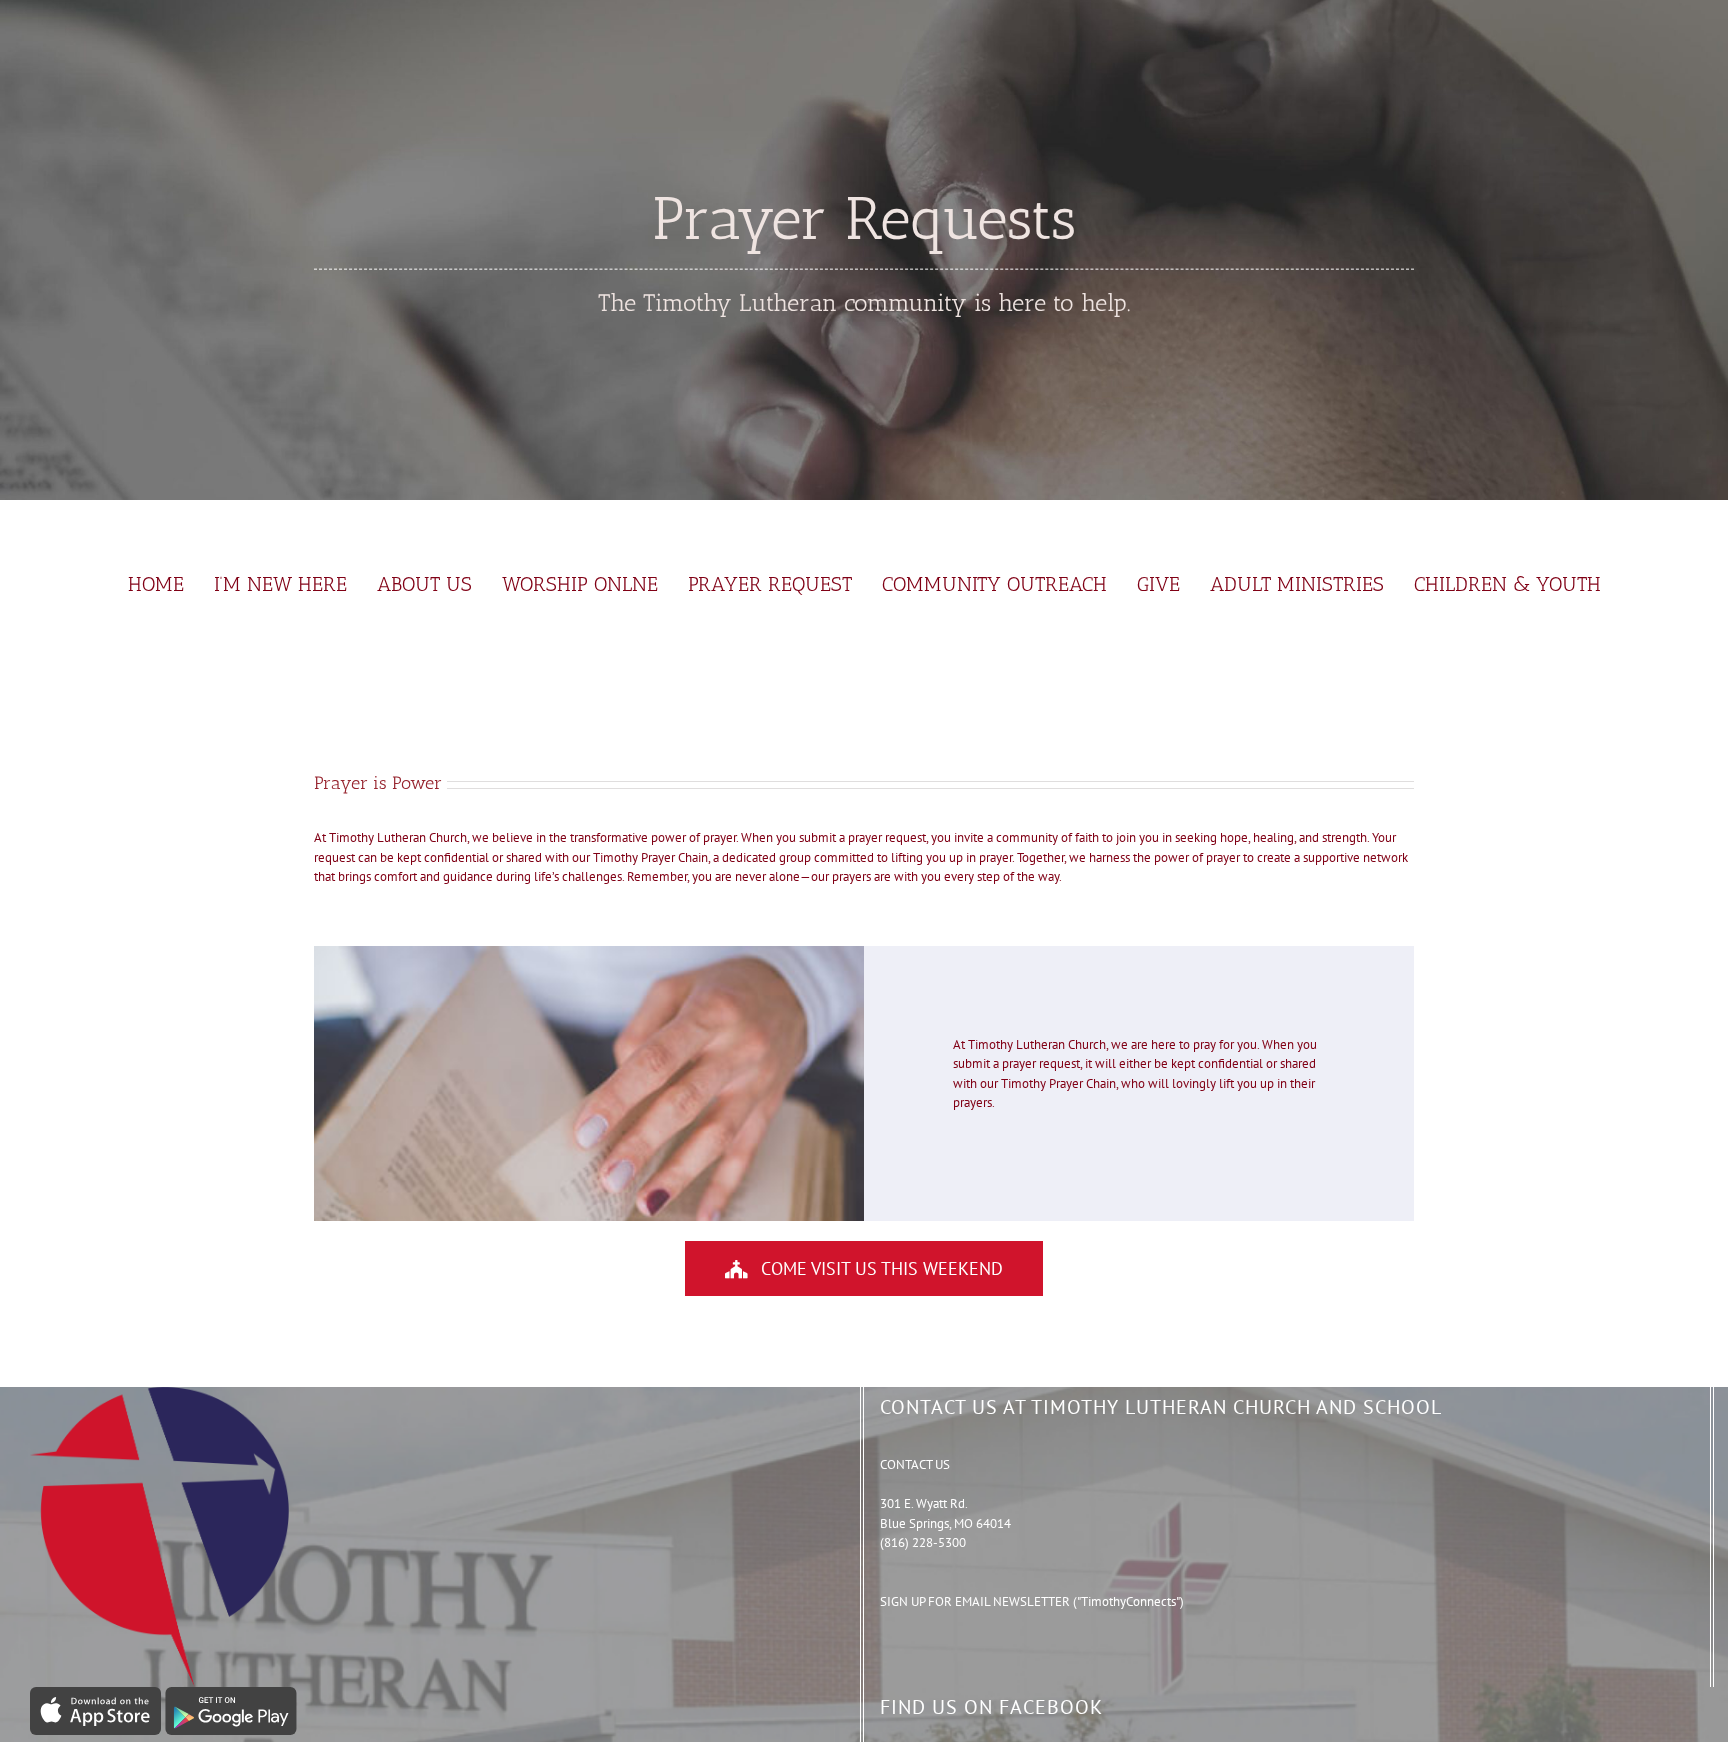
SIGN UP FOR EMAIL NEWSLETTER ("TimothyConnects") (1032, 1601)
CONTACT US (915, 1464)
